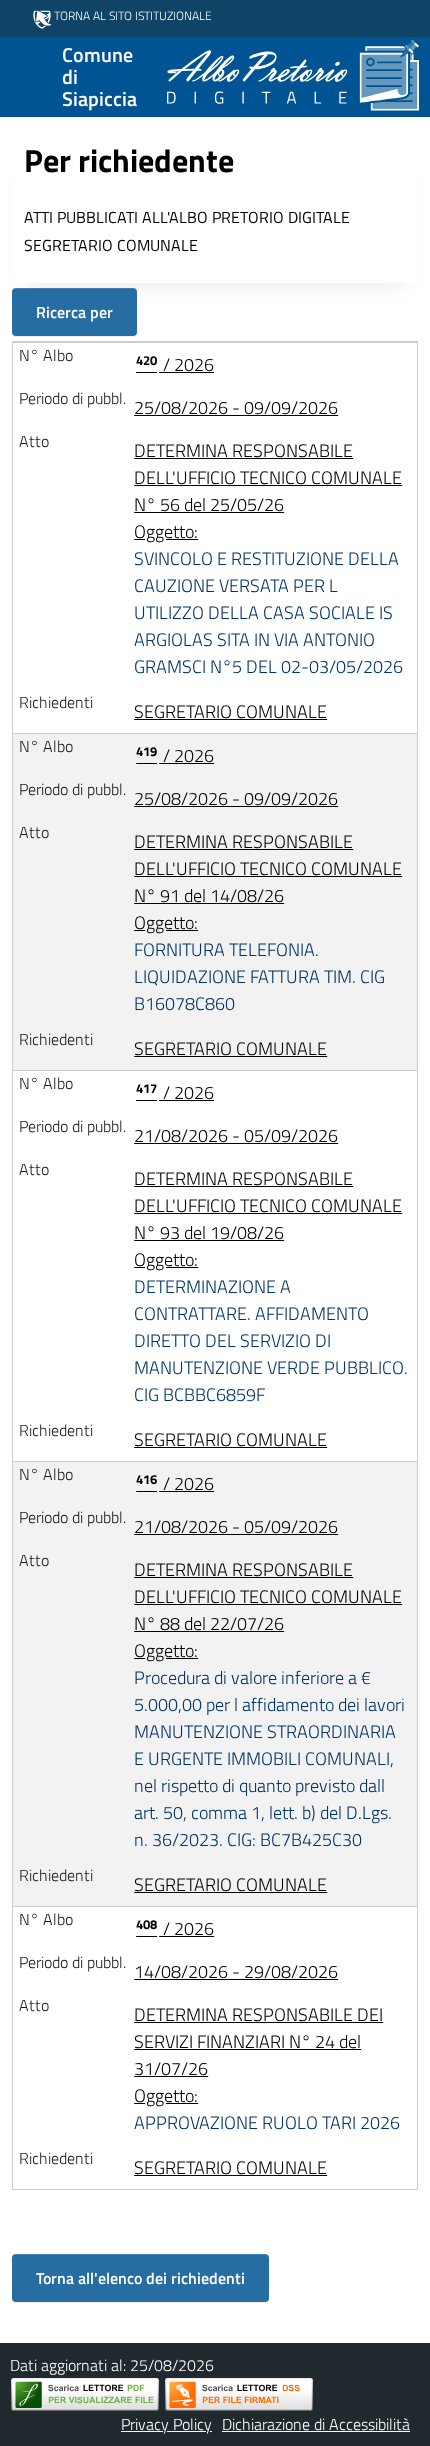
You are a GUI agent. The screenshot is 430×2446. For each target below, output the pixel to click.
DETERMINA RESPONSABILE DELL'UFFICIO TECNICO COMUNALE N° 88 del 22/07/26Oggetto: (269, 1704)
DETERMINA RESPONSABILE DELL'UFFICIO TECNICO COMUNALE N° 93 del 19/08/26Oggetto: (271, 1286)
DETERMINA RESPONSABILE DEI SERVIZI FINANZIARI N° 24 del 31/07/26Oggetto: (267, 2068)
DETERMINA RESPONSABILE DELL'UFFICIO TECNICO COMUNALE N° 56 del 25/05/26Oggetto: (268, 558)
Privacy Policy (166, 2424)
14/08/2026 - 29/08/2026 (236, 1971)
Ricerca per (74, 312)
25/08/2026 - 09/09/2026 (236, 407)
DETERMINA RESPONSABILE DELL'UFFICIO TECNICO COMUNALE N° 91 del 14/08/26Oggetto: (268, 922)
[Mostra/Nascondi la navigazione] (24, 75)
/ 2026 (175, 364)
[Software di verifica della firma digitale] (239, 2394)
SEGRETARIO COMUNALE (230, 711)
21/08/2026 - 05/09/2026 (236, 1135)
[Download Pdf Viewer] (85, 2394)
